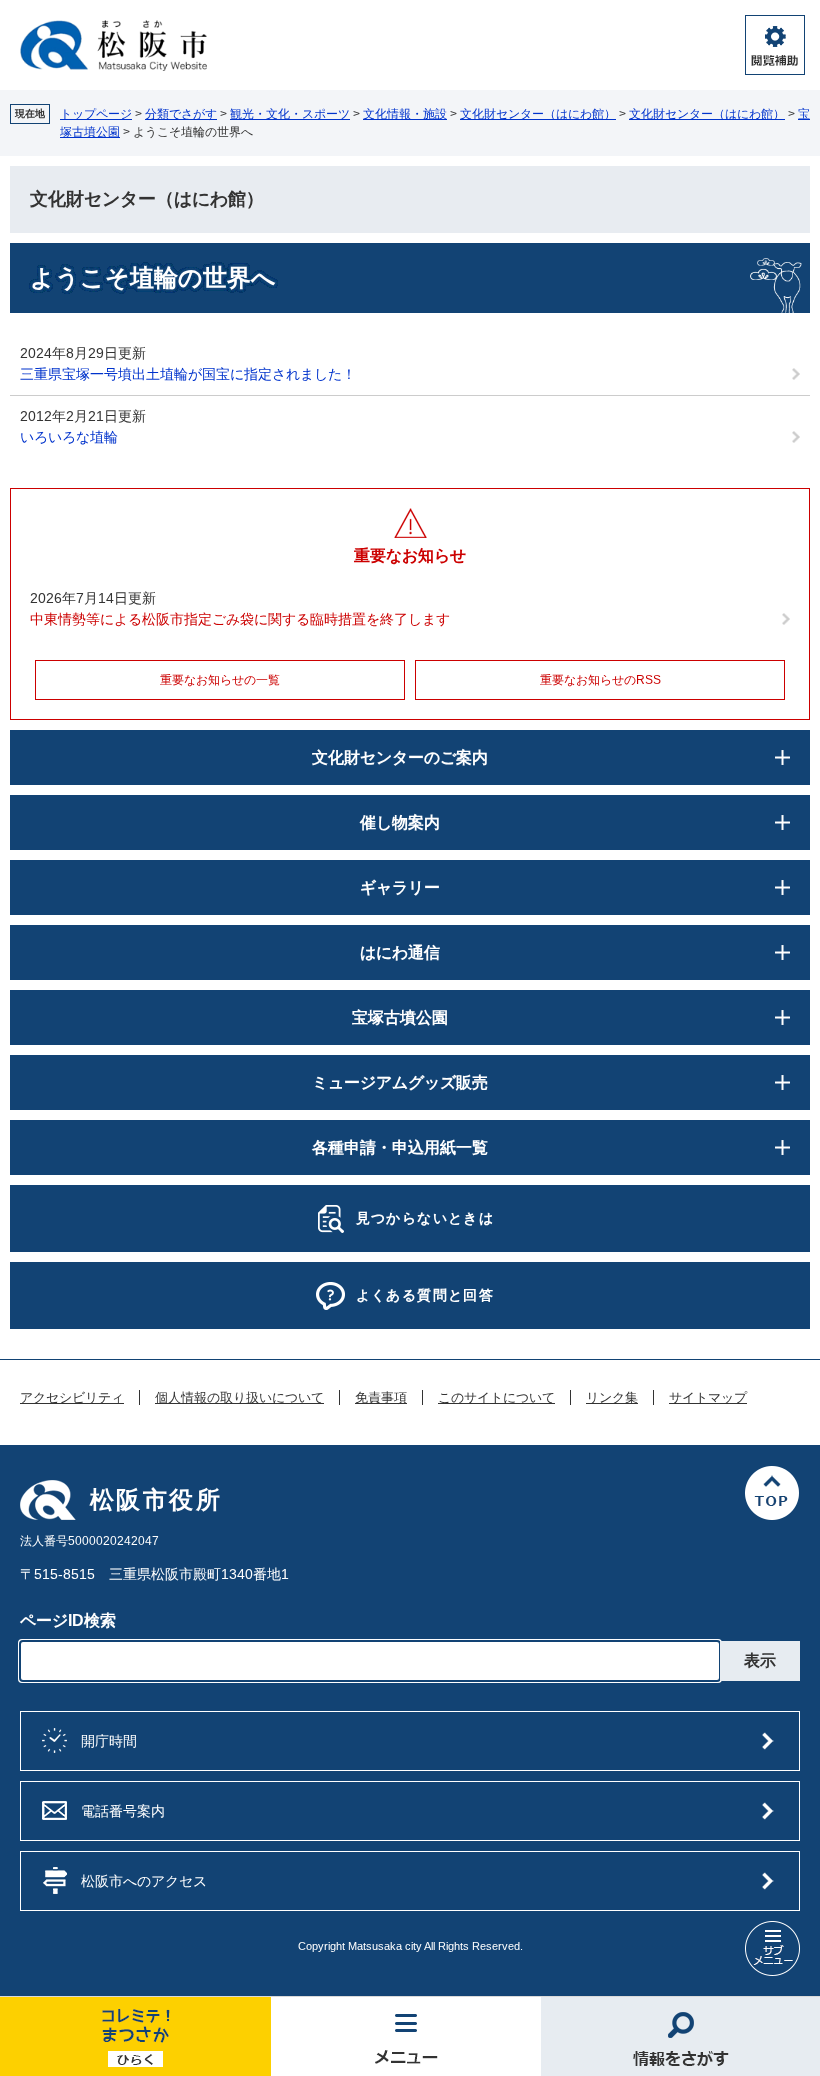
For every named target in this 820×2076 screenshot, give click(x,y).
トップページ (96, 114)
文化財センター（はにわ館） (538, 114)
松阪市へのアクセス (144, 1881)
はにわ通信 (400, 952)
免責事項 (381, 1398)
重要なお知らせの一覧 (220, 680)
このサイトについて (496, 1398)
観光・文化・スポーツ (290, 114)
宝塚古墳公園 (400, 1017)
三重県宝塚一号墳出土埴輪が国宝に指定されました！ (188, 374)
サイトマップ (708, 1398)
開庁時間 (109, 1741)
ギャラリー (400, 887)
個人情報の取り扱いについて (239, 1398)
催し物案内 (400, 822)
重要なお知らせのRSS (600, 680)
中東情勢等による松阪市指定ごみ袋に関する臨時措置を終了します (240, 619)
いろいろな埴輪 (69, 437)
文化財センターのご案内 (400, 757)
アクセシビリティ (72, 1398)
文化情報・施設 (405, 114)
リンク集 (612, 1398)
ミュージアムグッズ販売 (400, 1082)
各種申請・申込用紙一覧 (400, 1147)
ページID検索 (68, 1620)
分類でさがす (181, 114)
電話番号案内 (123, 1811)
